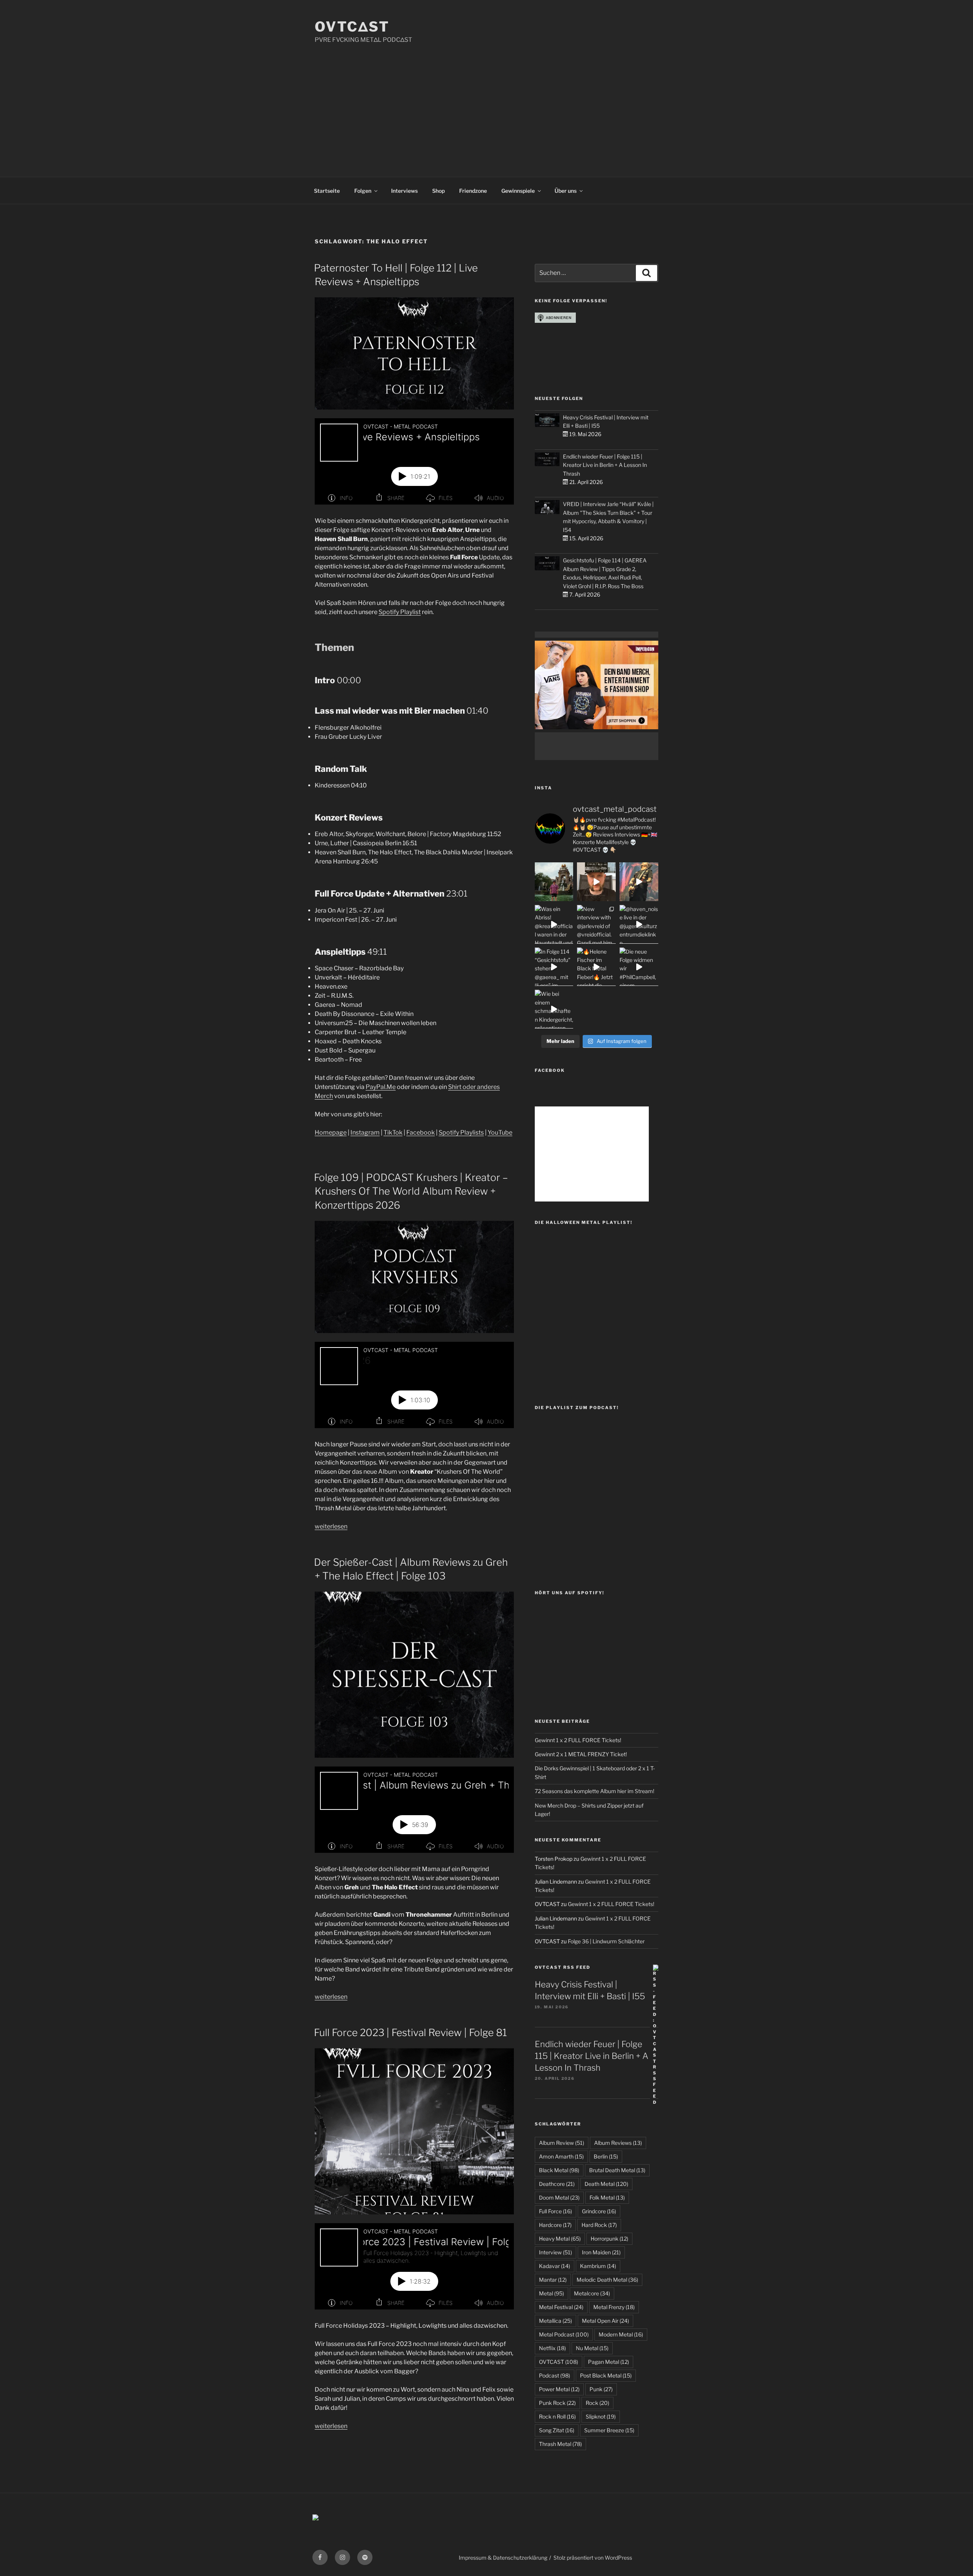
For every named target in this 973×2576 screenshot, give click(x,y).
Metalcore (592, 2293)
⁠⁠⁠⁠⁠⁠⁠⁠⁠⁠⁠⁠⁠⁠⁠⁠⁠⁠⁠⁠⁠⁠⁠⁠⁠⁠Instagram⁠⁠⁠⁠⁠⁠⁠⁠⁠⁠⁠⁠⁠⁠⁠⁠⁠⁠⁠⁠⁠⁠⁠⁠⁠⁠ (365, 1132)
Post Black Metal (606, 2375)
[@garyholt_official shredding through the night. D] (639, 882)
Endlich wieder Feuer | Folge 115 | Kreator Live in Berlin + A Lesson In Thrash (605, 465)
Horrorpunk (609, 2239)
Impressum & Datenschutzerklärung (503, 2558)
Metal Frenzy (614, 2307)
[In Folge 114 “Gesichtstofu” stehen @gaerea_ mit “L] (554, 967)
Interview (555, 2252)
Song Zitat (557, 2430)
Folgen (363, 191)
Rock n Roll (557, 2416)
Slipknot (601, 2416)
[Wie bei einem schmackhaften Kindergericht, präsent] (554, 1009)
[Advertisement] (486, 102)
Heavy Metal (560, 2239)
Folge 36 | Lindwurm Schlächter (606, 1941)
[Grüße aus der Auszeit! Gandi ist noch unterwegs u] (554, 882)
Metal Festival (561, 2307)
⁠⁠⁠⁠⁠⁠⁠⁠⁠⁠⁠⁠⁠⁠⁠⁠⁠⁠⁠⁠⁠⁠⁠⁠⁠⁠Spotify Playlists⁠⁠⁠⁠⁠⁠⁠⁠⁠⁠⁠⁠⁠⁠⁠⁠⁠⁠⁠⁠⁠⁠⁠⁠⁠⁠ (461, 1132)
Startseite (327, 191)
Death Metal (606, 2184)
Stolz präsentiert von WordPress (593, 2558)
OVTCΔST (352, 27)
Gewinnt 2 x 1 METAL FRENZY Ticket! (581, 1754)
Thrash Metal (560, 2444)
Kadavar (555, 2266)
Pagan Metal (609, 2362)
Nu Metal (592, 2348)
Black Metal (559, 2170)
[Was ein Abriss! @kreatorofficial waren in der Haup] (554, 924)
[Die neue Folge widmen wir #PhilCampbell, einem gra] (639, 967)
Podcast (555, 2375)
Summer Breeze (609, 2430)
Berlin (606, 2156)
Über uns (566, 191)
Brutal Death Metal (617, 2170)
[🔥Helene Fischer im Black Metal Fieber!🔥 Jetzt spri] (596, 967)
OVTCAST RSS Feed (563, 1967)
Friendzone (473, 191)
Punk (601, 2389)
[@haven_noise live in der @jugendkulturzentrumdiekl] (639, 924)
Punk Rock (557, 2403)
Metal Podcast (564, 2334)
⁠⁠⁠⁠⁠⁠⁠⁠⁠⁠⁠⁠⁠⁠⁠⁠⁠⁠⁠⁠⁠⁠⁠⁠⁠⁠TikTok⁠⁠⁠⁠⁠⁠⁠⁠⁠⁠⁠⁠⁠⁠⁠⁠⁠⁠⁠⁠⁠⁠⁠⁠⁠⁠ (393, 1132)
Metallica (555, 2321)
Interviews (404, 191)
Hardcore (555, 2225)
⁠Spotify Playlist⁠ (400, 612)
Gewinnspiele (518, 191)
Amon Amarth (561, 2156)
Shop (438, 191)
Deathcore (557, 2184)
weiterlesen (331, 1526)
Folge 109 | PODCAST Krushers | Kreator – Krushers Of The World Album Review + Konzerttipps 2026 (411, 1191)
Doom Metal (559, 2197)
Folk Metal (607, 2197)
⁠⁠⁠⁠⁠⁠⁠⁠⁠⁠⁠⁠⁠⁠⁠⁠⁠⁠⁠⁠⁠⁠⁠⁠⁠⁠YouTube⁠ (500, 1132)
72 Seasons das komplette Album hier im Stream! (594, 1791)
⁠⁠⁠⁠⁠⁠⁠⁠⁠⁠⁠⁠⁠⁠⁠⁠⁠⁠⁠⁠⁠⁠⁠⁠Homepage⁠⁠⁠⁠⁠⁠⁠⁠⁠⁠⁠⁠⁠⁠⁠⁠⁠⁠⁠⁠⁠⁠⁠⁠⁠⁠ (331, 1132)
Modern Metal (621, 2334)
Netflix (552, 2348)
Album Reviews (618, 2143)
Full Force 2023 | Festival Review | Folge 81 (410, 2032)
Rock (597, 2403)
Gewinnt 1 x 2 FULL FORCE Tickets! (578, 1740)
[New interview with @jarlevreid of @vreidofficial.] (596, 924)
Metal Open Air (605, 2321)
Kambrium (598, 2266)
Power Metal (559, 2389)
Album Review (562, 2143)
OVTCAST (559, 2362)
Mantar (553, 2280)
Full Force (555, 2211)
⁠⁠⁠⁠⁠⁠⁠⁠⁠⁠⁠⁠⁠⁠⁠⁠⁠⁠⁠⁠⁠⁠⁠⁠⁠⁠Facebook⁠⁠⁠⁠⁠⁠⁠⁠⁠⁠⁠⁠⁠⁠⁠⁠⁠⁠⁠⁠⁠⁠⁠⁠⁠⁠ (421, 1132)
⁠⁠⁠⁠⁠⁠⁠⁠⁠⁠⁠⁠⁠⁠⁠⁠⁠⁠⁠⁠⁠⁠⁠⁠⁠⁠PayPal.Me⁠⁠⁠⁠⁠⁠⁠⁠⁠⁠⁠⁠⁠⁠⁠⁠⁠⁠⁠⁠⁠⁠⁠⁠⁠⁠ (381, 1087)
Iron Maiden (601, 2252)
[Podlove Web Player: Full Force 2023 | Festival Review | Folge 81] (414, 2266)
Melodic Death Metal (607, 2280)
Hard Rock (599, 2225)
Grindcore (599, 2211)
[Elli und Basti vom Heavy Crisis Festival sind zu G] (596, 882)
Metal (551, 2293)
